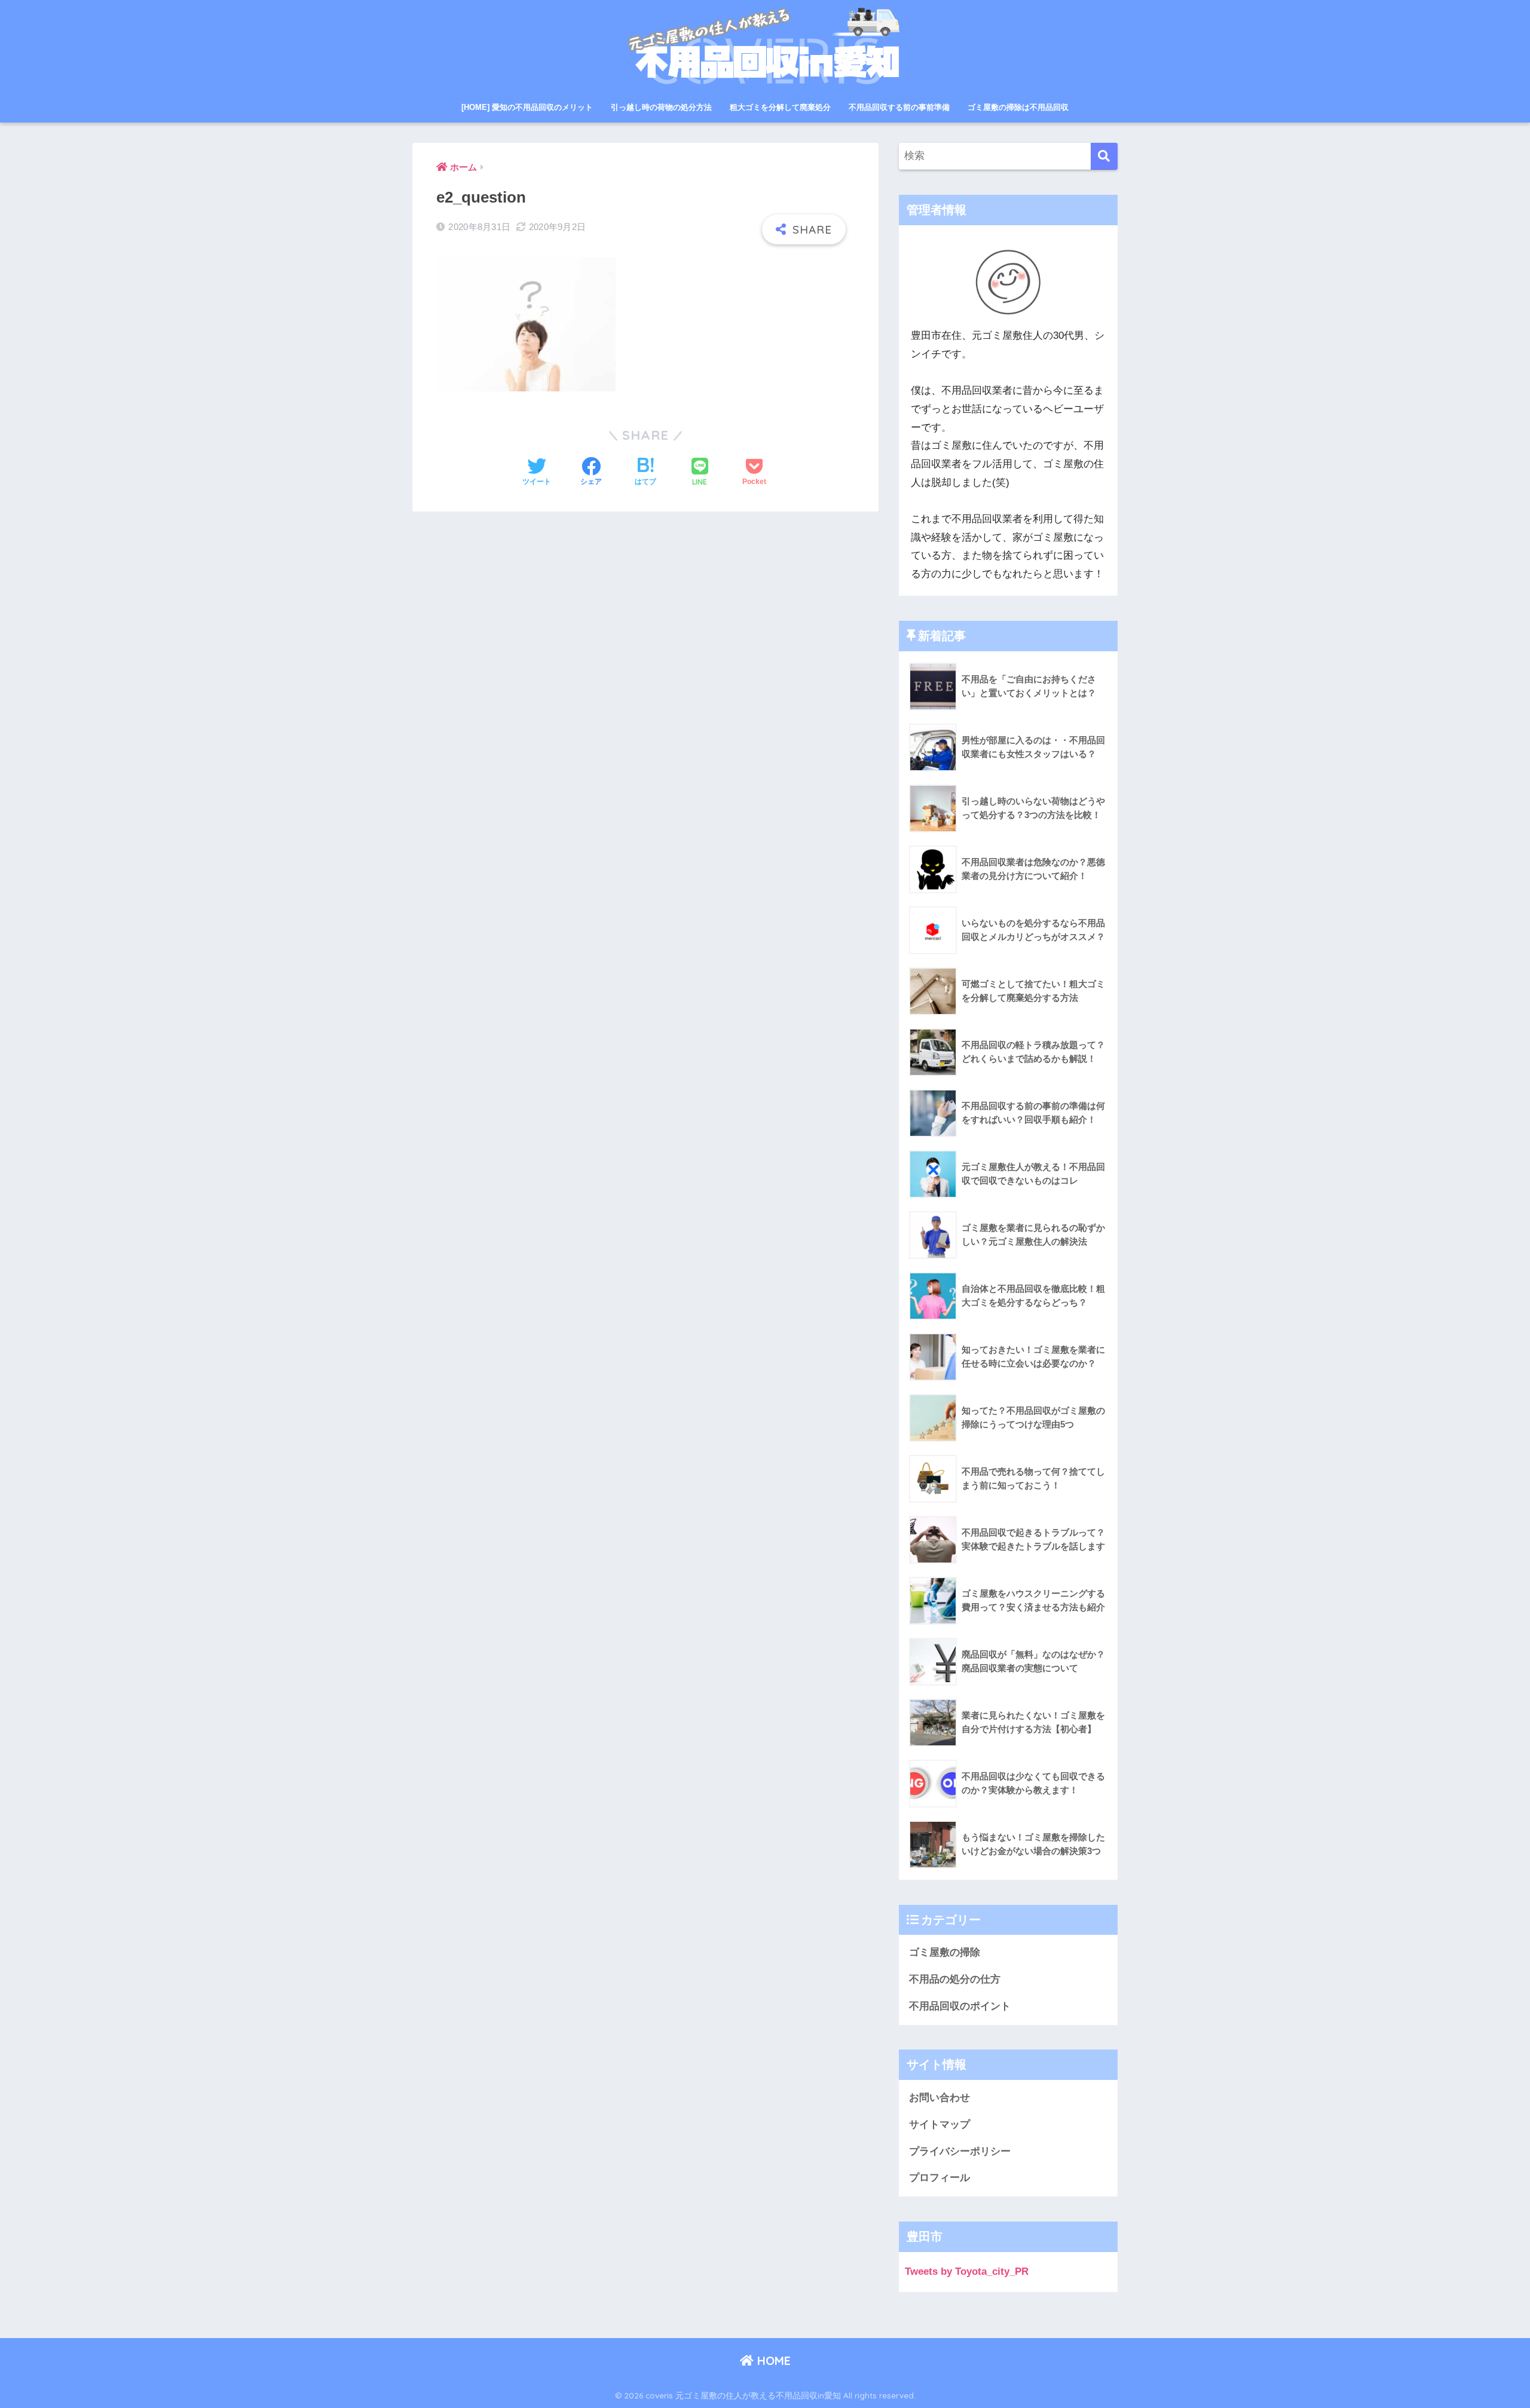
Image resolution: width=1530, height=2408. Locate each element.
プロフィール (940, 2178)
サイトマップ (940, 2124)
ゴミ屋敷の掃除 (945, 1952)
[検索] (1104, 156)
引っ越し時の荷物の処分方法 (661, 107)
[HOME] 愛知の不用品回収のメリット (527, 107)
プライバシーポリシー (960, 2151)
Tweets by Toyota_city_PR (967, 2271)
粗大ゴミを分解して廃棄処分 (780, 107)
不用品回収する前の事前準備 (899, 107)
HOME (772, 2360)
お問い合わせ (940, 2098)
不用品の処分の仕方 (955, 1979)
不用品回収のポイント (960, 2006)
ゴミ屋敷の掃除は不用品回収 (1018, 107)
